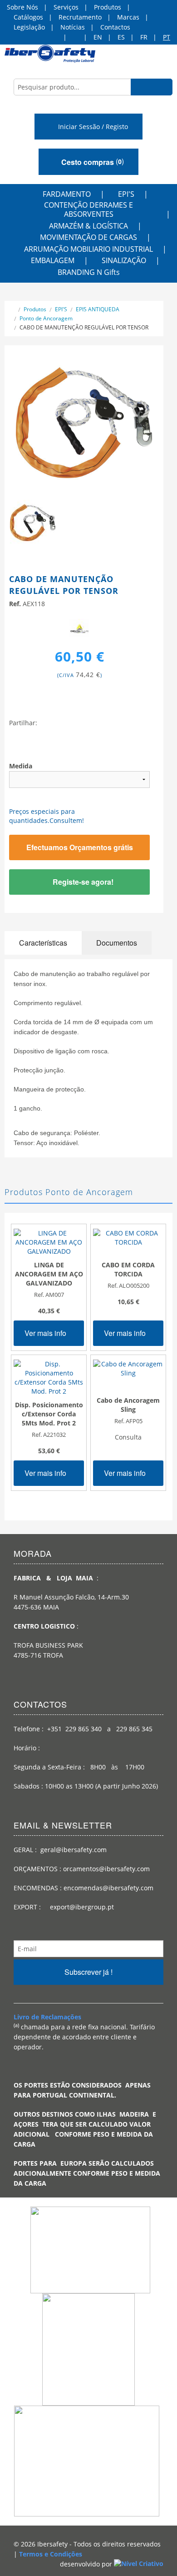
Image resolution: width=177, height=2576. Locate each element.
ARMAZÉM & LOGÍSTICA (88, 226)
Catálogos (28, 17)
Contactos (115, 27)
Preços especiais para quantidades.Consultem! (47, 816)
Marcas (128, 17)
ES (121, 37)
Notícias (73, 27)
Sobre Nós (22, 7)
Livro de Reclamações (47, 2017)
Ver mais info (46, 1333)
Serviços (66, 7)
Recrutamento (80, 17)
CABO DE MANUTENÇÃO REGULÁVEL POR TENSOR (84, 327)
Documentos (117, 943)
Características (43, 943)
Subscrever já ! (88, 1972)
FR (144, 37)
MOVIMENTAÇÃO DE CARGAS (88, 237)
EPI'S (126, 194)
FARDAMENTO (67, 194)
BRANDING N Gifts (89, 272)
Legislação (29, 27)
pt (167, 37)
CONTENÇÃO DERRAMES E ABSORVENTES (88, 209)
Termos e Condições (51, 2554)
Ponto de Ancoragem (46, 318)
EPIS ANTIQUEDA (98, 309)
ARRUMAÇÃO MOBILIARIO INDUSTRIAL (88, 249)
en (98, 37)
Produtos (108, 7)
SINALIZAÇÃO (124, 260)
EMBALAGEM (53, 260)
